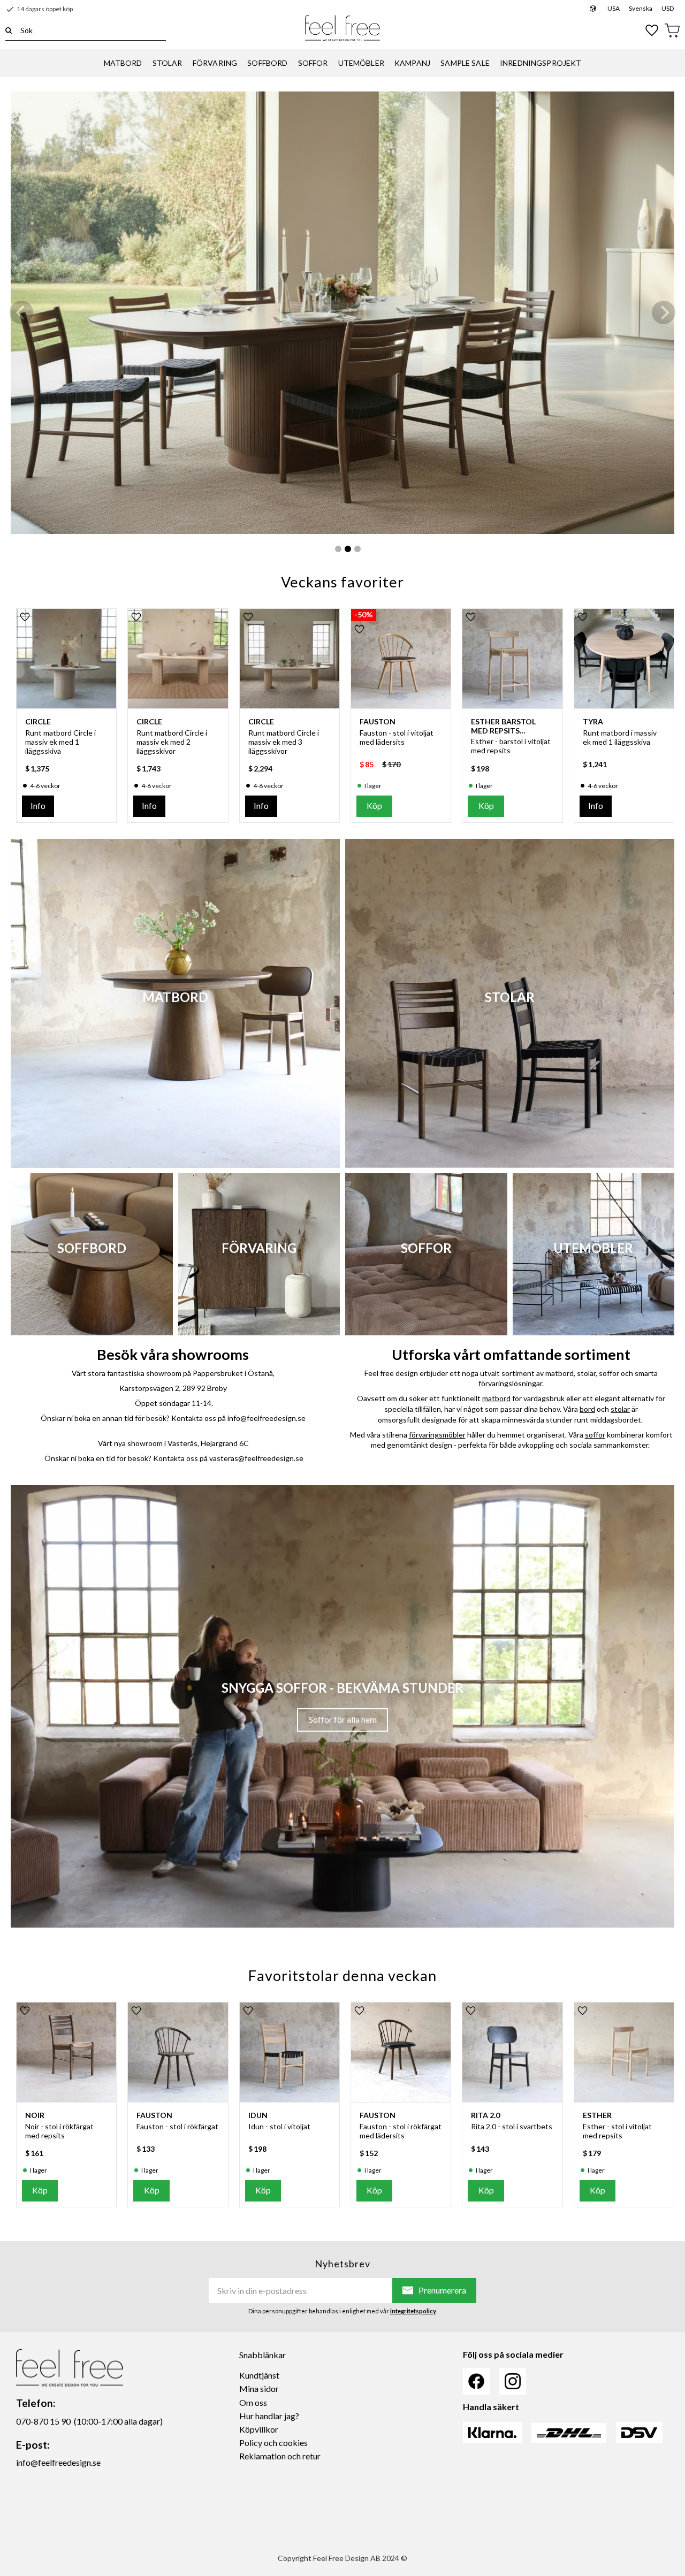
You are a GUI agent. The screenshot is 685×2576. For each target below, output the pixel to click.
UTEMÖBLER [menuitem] (361, 63)
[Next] (664, 312)
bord (587, 1409)
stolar (620, 1409)
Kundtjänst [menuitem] (259, 2375)
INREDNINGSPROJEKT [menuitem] (541, 63)
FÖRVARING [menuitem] (215, 63)
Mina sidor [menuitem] (259, 2388)
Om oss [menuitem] (253, 2402)
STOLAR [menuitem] (168, 63)
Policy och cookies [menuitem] (273, 2443)
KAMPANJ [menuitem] (412, 63)
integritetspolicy (413, 2311)
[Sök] (9, 30)
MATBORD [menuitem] (123, 63)
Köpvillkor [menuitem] (259, 2429)
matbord (496, 1398)
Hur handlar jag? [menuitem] (269, 2416)
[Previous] (21, 312)
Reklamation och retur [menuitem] (280, 2456)
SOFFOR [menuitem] (313, 63)
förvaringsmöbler (437, 1435)
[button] (652, 30)
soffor (595, 1435)
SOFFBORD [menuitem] (267, 63)
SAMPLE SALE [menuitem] (465, 63)
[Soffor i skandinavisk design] (342, 313)
